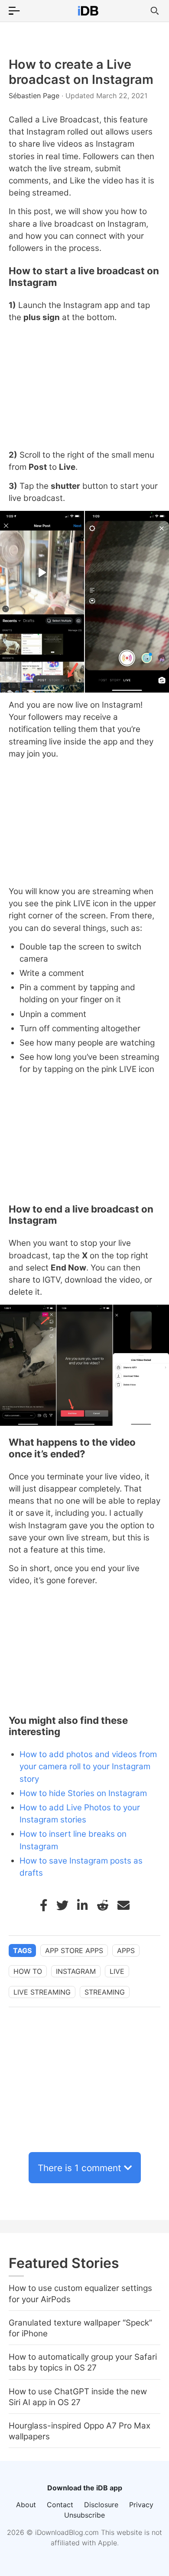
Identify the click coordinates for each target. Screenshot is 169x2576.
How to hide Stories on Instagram (83, 1793)
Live (117, 1971)
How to (28, 1971)
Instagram (76, 1971)
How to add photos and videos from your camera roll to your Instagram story (88, 1766)
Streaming (105, 1992)
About (26, 2505)
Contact (60, 2505)
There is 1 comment (80, 2168)
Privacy (141, 2505)
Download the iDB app (85, 2488)
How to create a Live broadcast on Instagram (81, 72)
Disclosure (101, 2505)
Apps (126, 1950)
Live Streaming (42, 1992)
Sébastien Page (35, 96)
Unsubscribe (84, 2515)
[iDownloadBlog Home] (88, 11)
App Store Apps (74, 1950)
